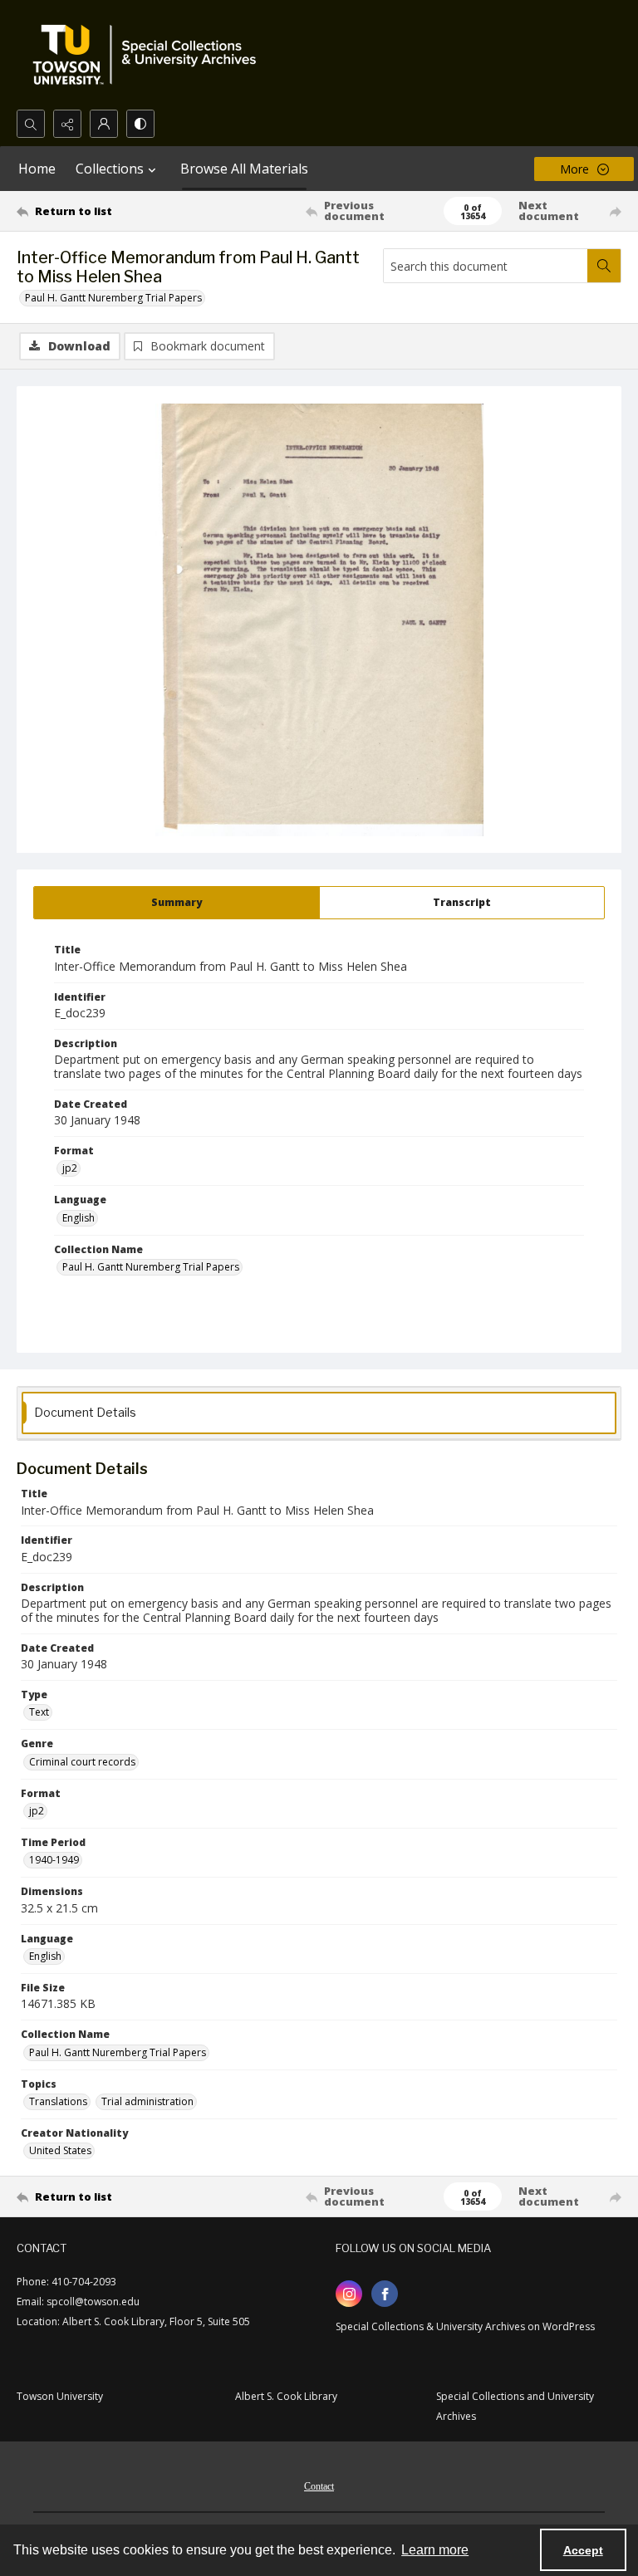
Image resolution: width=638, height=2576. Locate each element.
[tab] (177, 903)
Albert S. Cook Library (286, 2396)
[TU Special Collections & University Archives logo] (150, 55)
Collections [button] (110, 169)
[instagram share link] (349, 2294)
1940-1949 (54, 1860)
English (79, 1218)
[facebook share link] (385, 2294)
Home (37, 169)
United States (60, 2150)
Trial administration (147, 2101)
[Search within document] (604, 266)
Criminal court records (82, 1762)
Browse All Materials (244, 169)
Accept (583, 2550)
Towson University (60, 2396)
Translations (58, 2101)
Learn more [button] (435, 2550)
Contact (319, 2486)
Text (39, 1712)
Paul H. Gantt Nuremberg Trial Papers (113, 298)
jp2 (70, 1168)
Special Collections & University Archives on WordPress (465, 2326)
